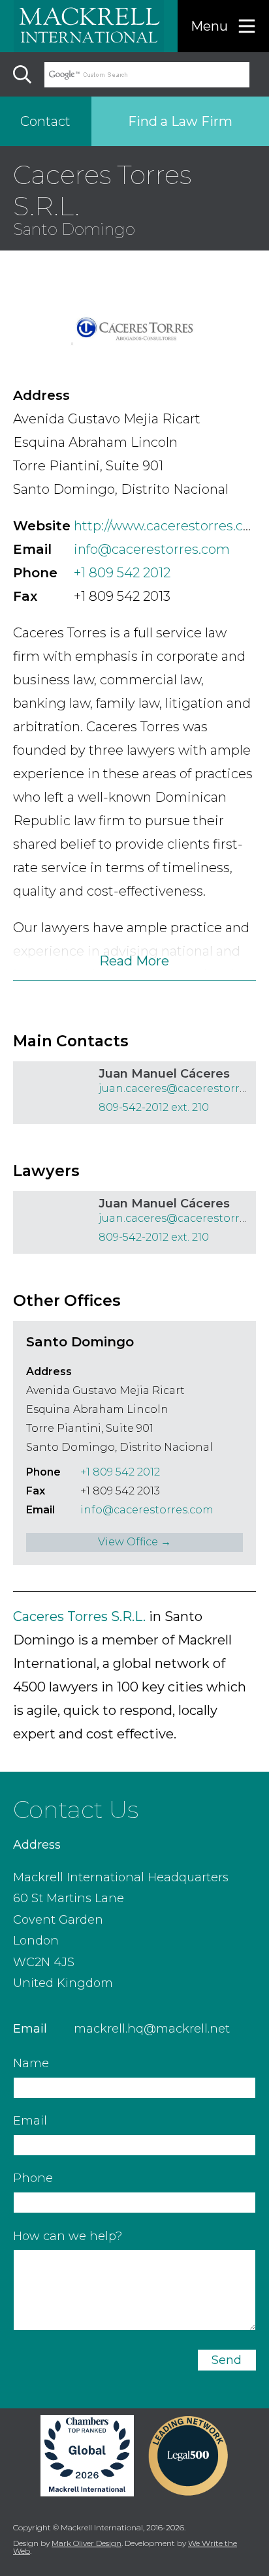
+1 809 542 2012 (122, 573)
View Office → (134, 1542)
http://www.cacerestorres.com (169, 526)
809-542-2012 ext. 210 (154, 1107)
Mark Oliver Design (87, 2543)
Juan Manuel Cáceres (164, 1074)
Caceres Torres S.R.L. (79, 1616)
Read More (134, 961)
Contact (45, 121)
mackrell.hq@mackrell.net (152, 2029)
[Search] (22, 74)
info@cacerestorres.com (152, 549)
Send (227, 2360)
